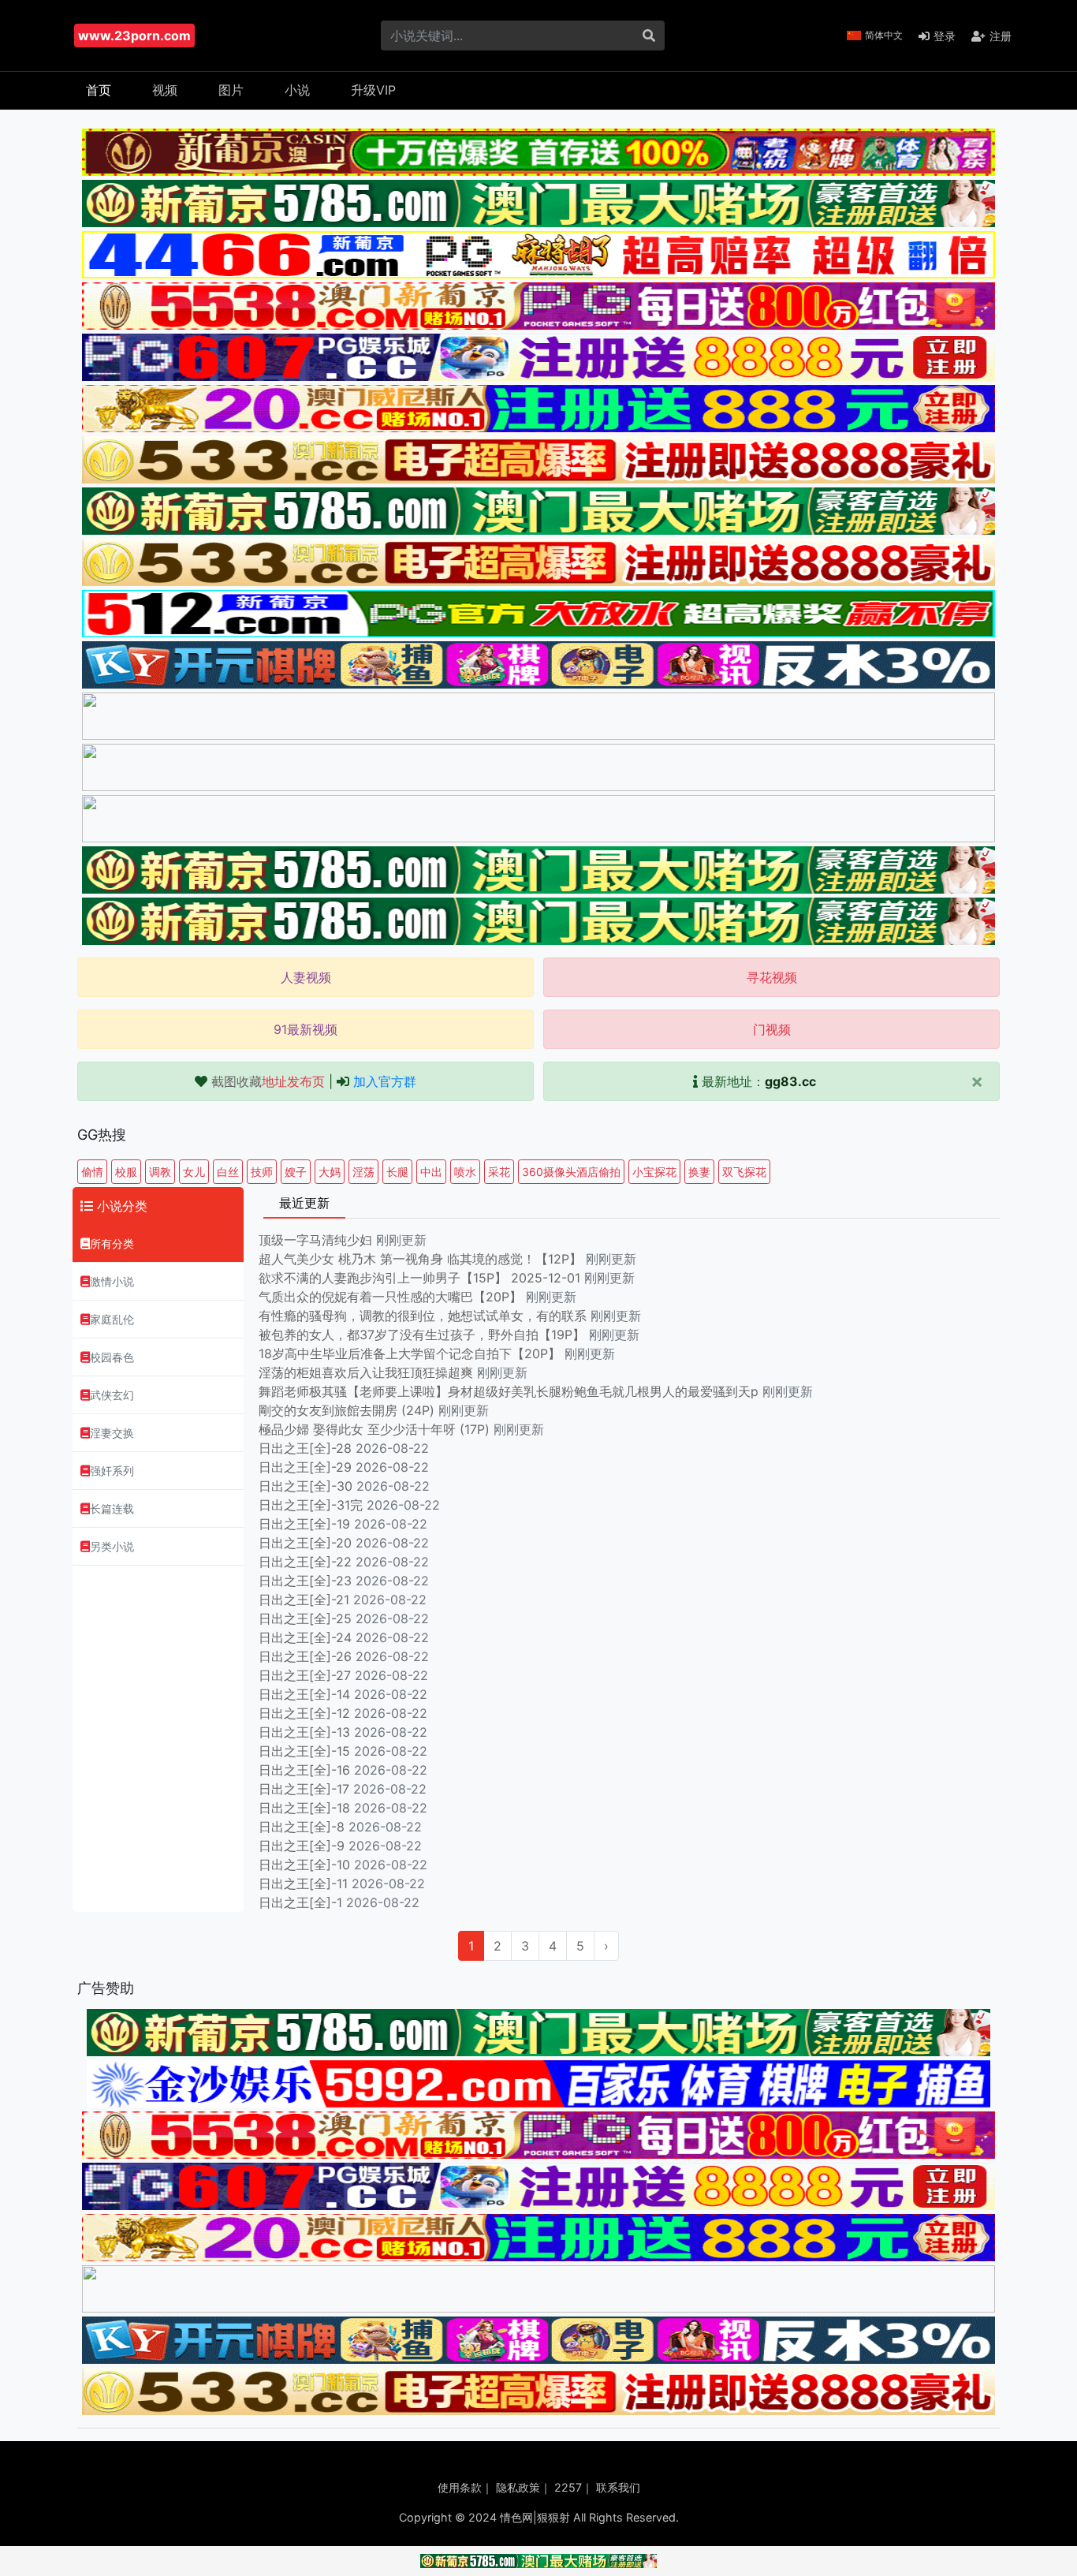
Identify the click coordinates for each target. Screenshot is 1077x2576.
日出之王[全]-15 (304, 1751)
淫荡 (363, 1172)
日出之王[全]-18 (304, 1808)
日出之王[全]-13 (304, 1732)
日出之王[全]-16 (304, 1770)
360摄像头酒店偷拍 (571, 1172)
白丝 (228, 1172)
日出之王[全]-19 (304, 1524)
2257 (568, 2487)
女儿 (194, 1172)
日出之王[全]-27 (305, 1675)
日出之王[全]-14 (304, 1694)
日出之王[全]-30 (306, 1486)
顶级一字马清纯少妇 (315, 1240)
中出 (431, 1172)
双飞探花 (744, 1172)
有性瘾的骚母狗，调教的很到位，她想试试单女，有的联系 (425, 1316)
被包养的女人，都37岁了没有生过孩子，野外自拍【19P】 (424, 1335)
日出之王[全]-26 (305, 1656)
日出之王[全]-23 (305, 1581)
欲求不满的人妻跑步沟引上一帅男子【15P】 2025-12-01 (419, 1278)
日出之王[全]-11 (303, 1883)
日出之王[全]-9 (302, 1846)
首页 (99, 90)
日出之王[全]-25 (305, 1618)
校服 (126, 1172)
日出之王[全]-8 (302, 1827)
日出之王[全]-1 (300, 1902)
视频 (165, 90)
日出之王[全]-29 (305, 1467)
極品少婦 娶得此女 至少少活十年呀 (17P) (374, 1429)
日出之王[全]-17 (304, 1789)
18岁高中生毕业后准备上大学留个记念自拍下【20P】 (412, 1353)
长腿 (397, 1172)
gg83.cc (790, 1081)
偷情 (92, 1172)
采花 (499, 1172)
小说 (297, 90)
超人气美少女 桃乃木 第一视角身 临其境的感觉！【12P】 (422, 1259)
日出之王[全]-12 (304, 1713)
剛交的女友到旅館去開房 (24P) (348, 1410)
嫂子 (296, 1172)
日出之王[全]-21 (304, 1600)
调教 (160, 1172)
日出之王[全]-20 (305, 1543)
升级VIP (373, 90)
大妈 (330, 1172)
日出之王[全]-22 (305, 1562)
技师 (262, 1172)
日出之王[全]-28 (305, 1448)
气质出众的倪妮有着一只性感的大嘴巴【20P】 (390, 1297)
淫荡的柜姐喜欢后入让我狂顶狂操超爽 (368, 1372)
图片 (231, 90)
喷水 (465, 1172)
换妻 (699, 1172)
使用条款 (460, 2487)
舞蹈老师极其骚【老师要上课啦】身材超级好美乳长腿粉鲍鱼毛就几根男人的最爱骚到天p (511, 1391)
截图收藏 (268, 1081)
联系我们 (618, 2487)
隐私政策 (518, 2487)
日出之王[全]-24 (305, 1637)
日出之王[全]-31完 (311, 1505)
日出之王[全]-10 (304, 1865)
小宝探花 (654, 1172)
